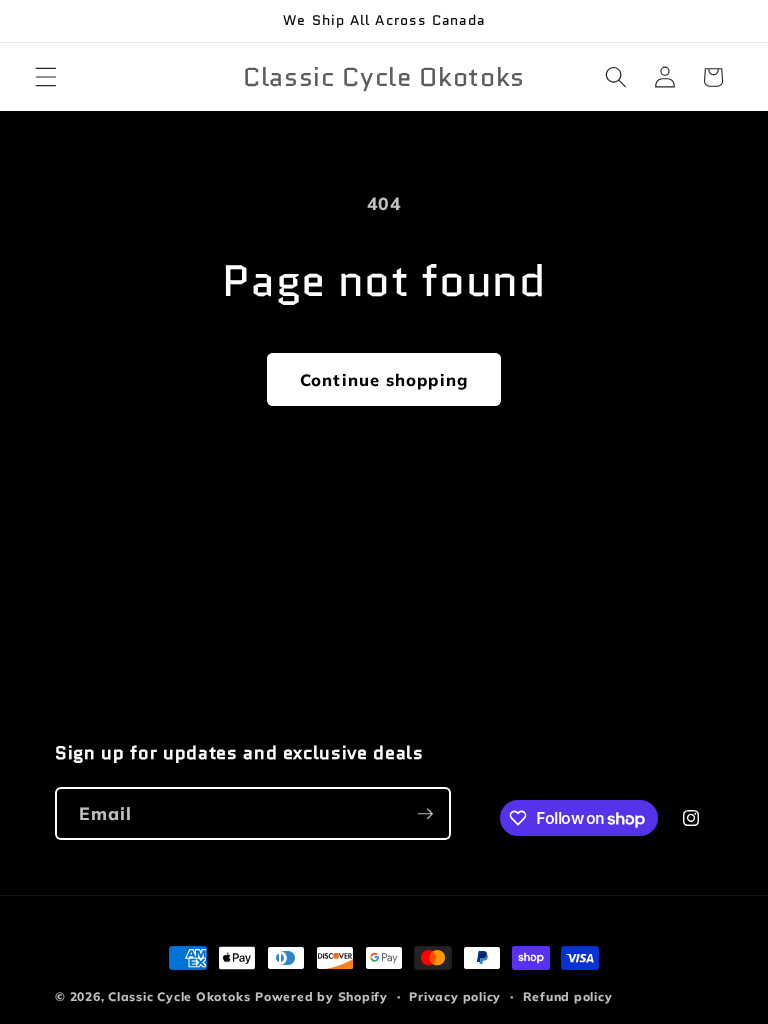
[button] (46, 77)
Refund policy (568, 996)
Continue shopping (384, 379)
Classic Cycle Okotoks (179, 996)
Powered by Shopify (321, 996)
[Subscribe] (425, 814)
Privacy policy (455, 996)
